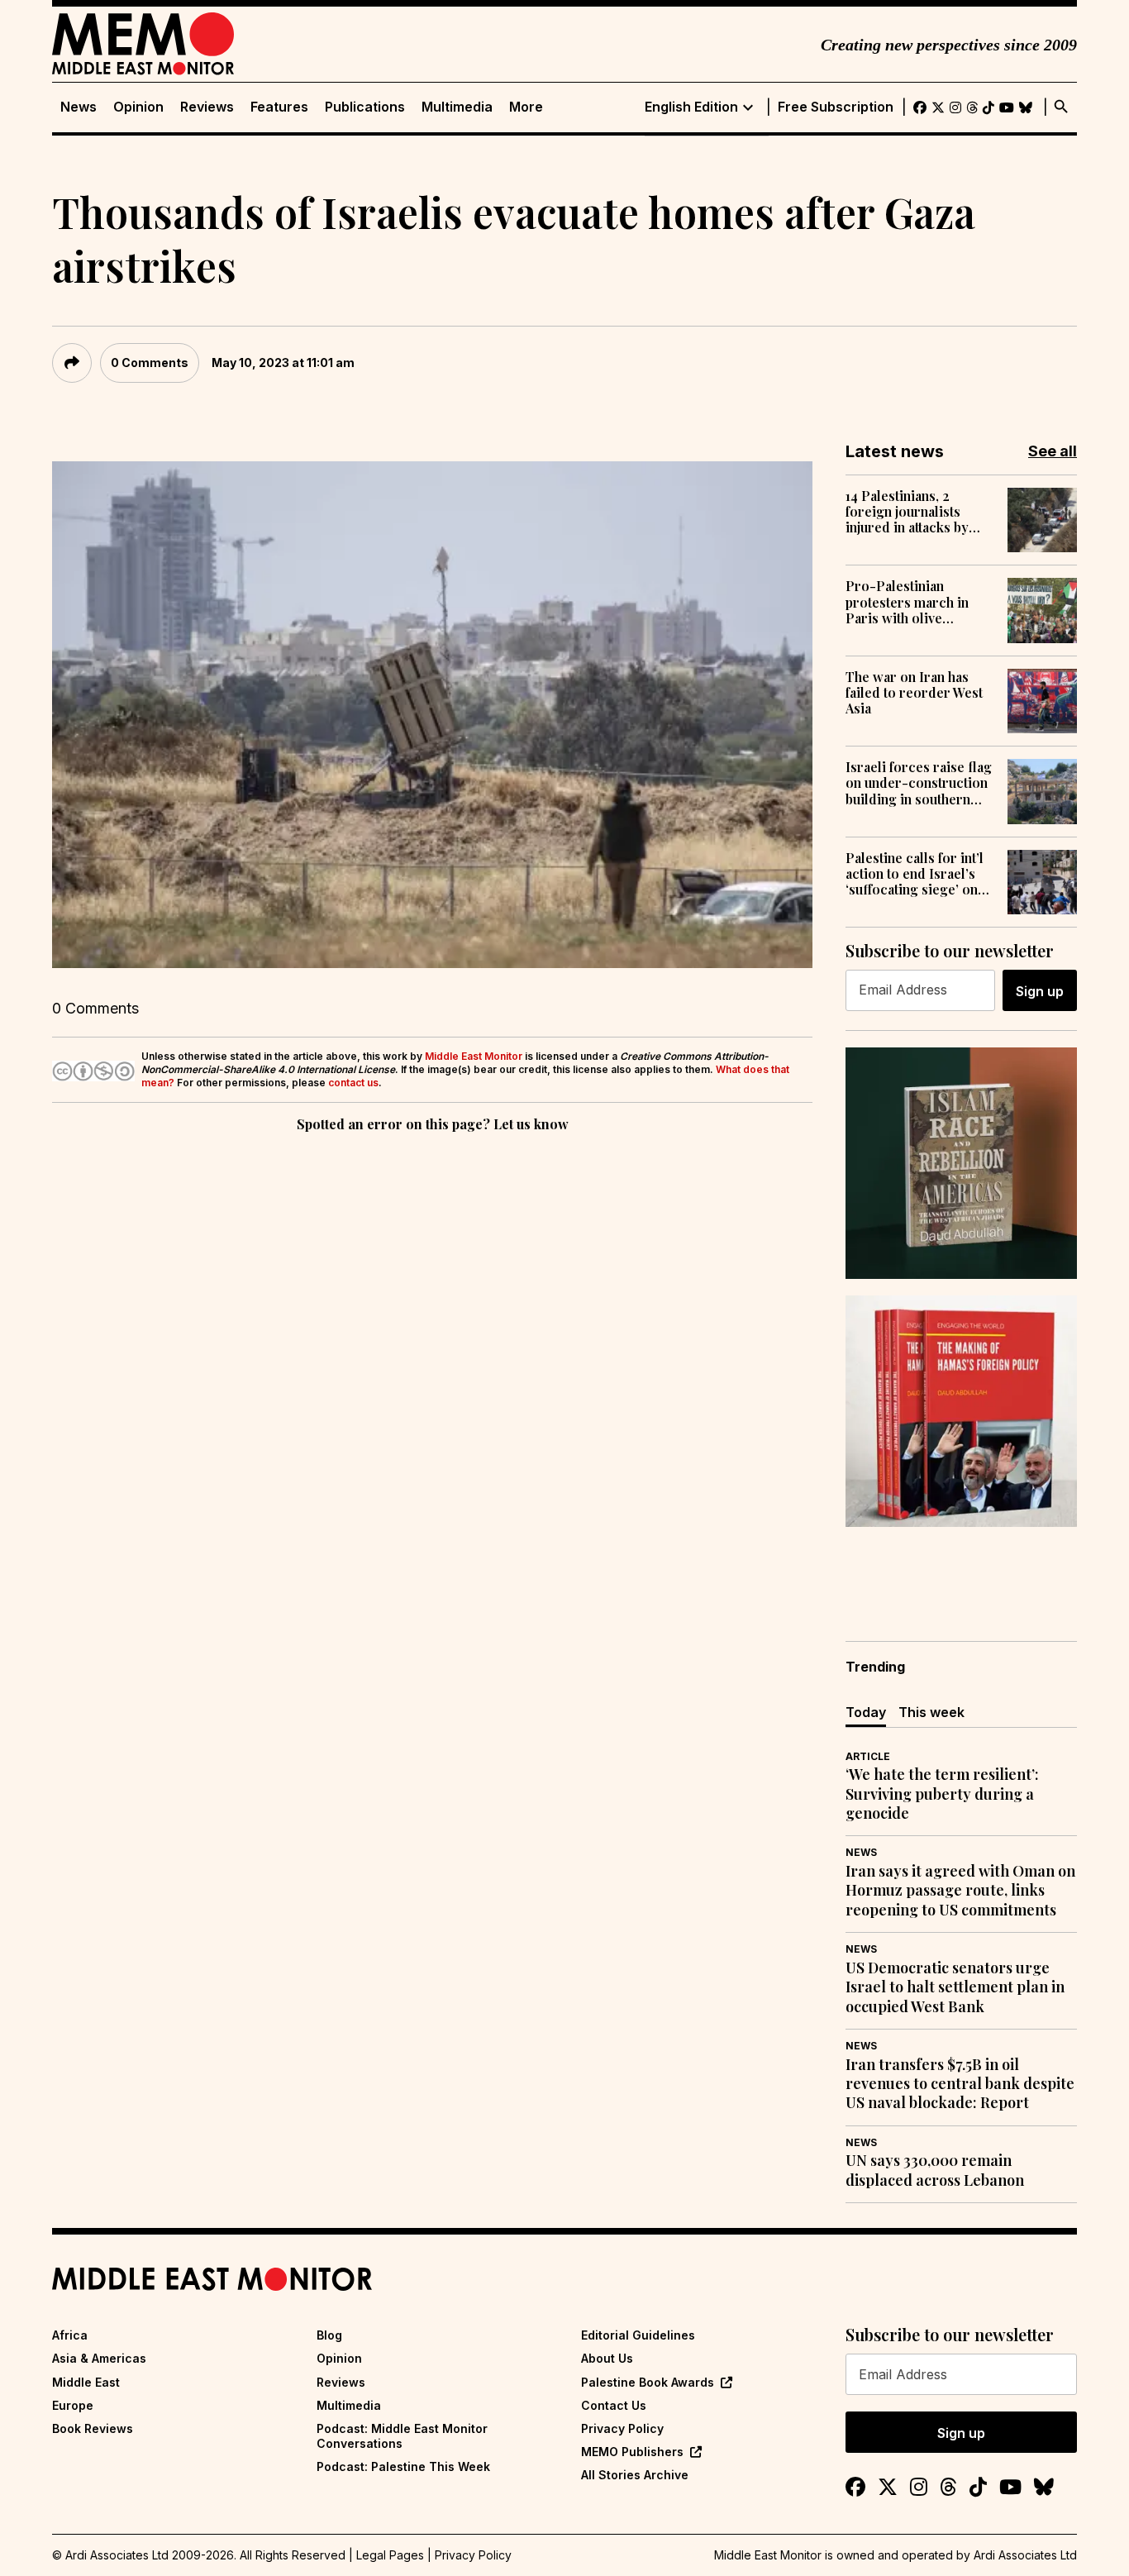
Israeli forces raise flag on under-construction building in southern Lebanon (919, 783)
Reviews (207, 107)
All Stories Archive (635, 2475)
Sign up (1040, 991)
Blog (329, 2335)
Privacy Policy (622, 2428)
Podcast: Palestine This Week (403, 2466)
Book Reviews (93, 2428)
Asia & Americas (99, 2358)
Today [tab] (866, 1712)
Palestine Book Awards (648, 2382)
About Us (607, 2358)
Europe (73, 2405)
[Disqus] (432, 1363)
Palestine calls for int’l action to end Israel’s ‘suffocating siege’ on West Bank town (915, 874)
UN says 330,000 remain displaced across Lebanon (935, 2170)
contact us (353, 1083)
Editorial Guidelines (638, 2335)
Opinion (138, 107)
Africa (70, 2335)
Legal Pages (390, 2555)
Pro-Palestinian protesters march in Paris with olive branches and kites (907, 602)
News (79, 107)
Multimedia (457, 107)
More (526, 107)
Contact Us (614, 2405)
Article (868, 1756)
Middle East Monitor (474, 1056)
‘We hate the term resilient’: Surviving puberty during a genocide (942, 1794)
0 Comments (150, 363)
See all (1053, 451)
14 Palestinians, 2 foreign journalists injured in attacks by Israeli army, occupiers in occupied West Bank (918, 512)
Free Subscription (836, 107)
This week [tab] (931, 1712)
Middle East (86, 2382)
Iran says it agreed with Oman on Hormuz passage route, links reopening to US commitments (960, 1891)
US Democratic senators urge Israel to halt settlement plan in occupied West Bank (955, 1987)
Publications (365, 107)
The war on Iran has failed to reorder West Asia (914, 693)
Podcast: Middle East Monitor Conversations (402, 2436)
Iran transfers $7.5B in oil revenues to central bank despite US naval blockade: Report (960, 2084)
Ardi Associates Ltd (1025, 2555)
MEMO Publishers (632, 2452)
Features (279, 107)
